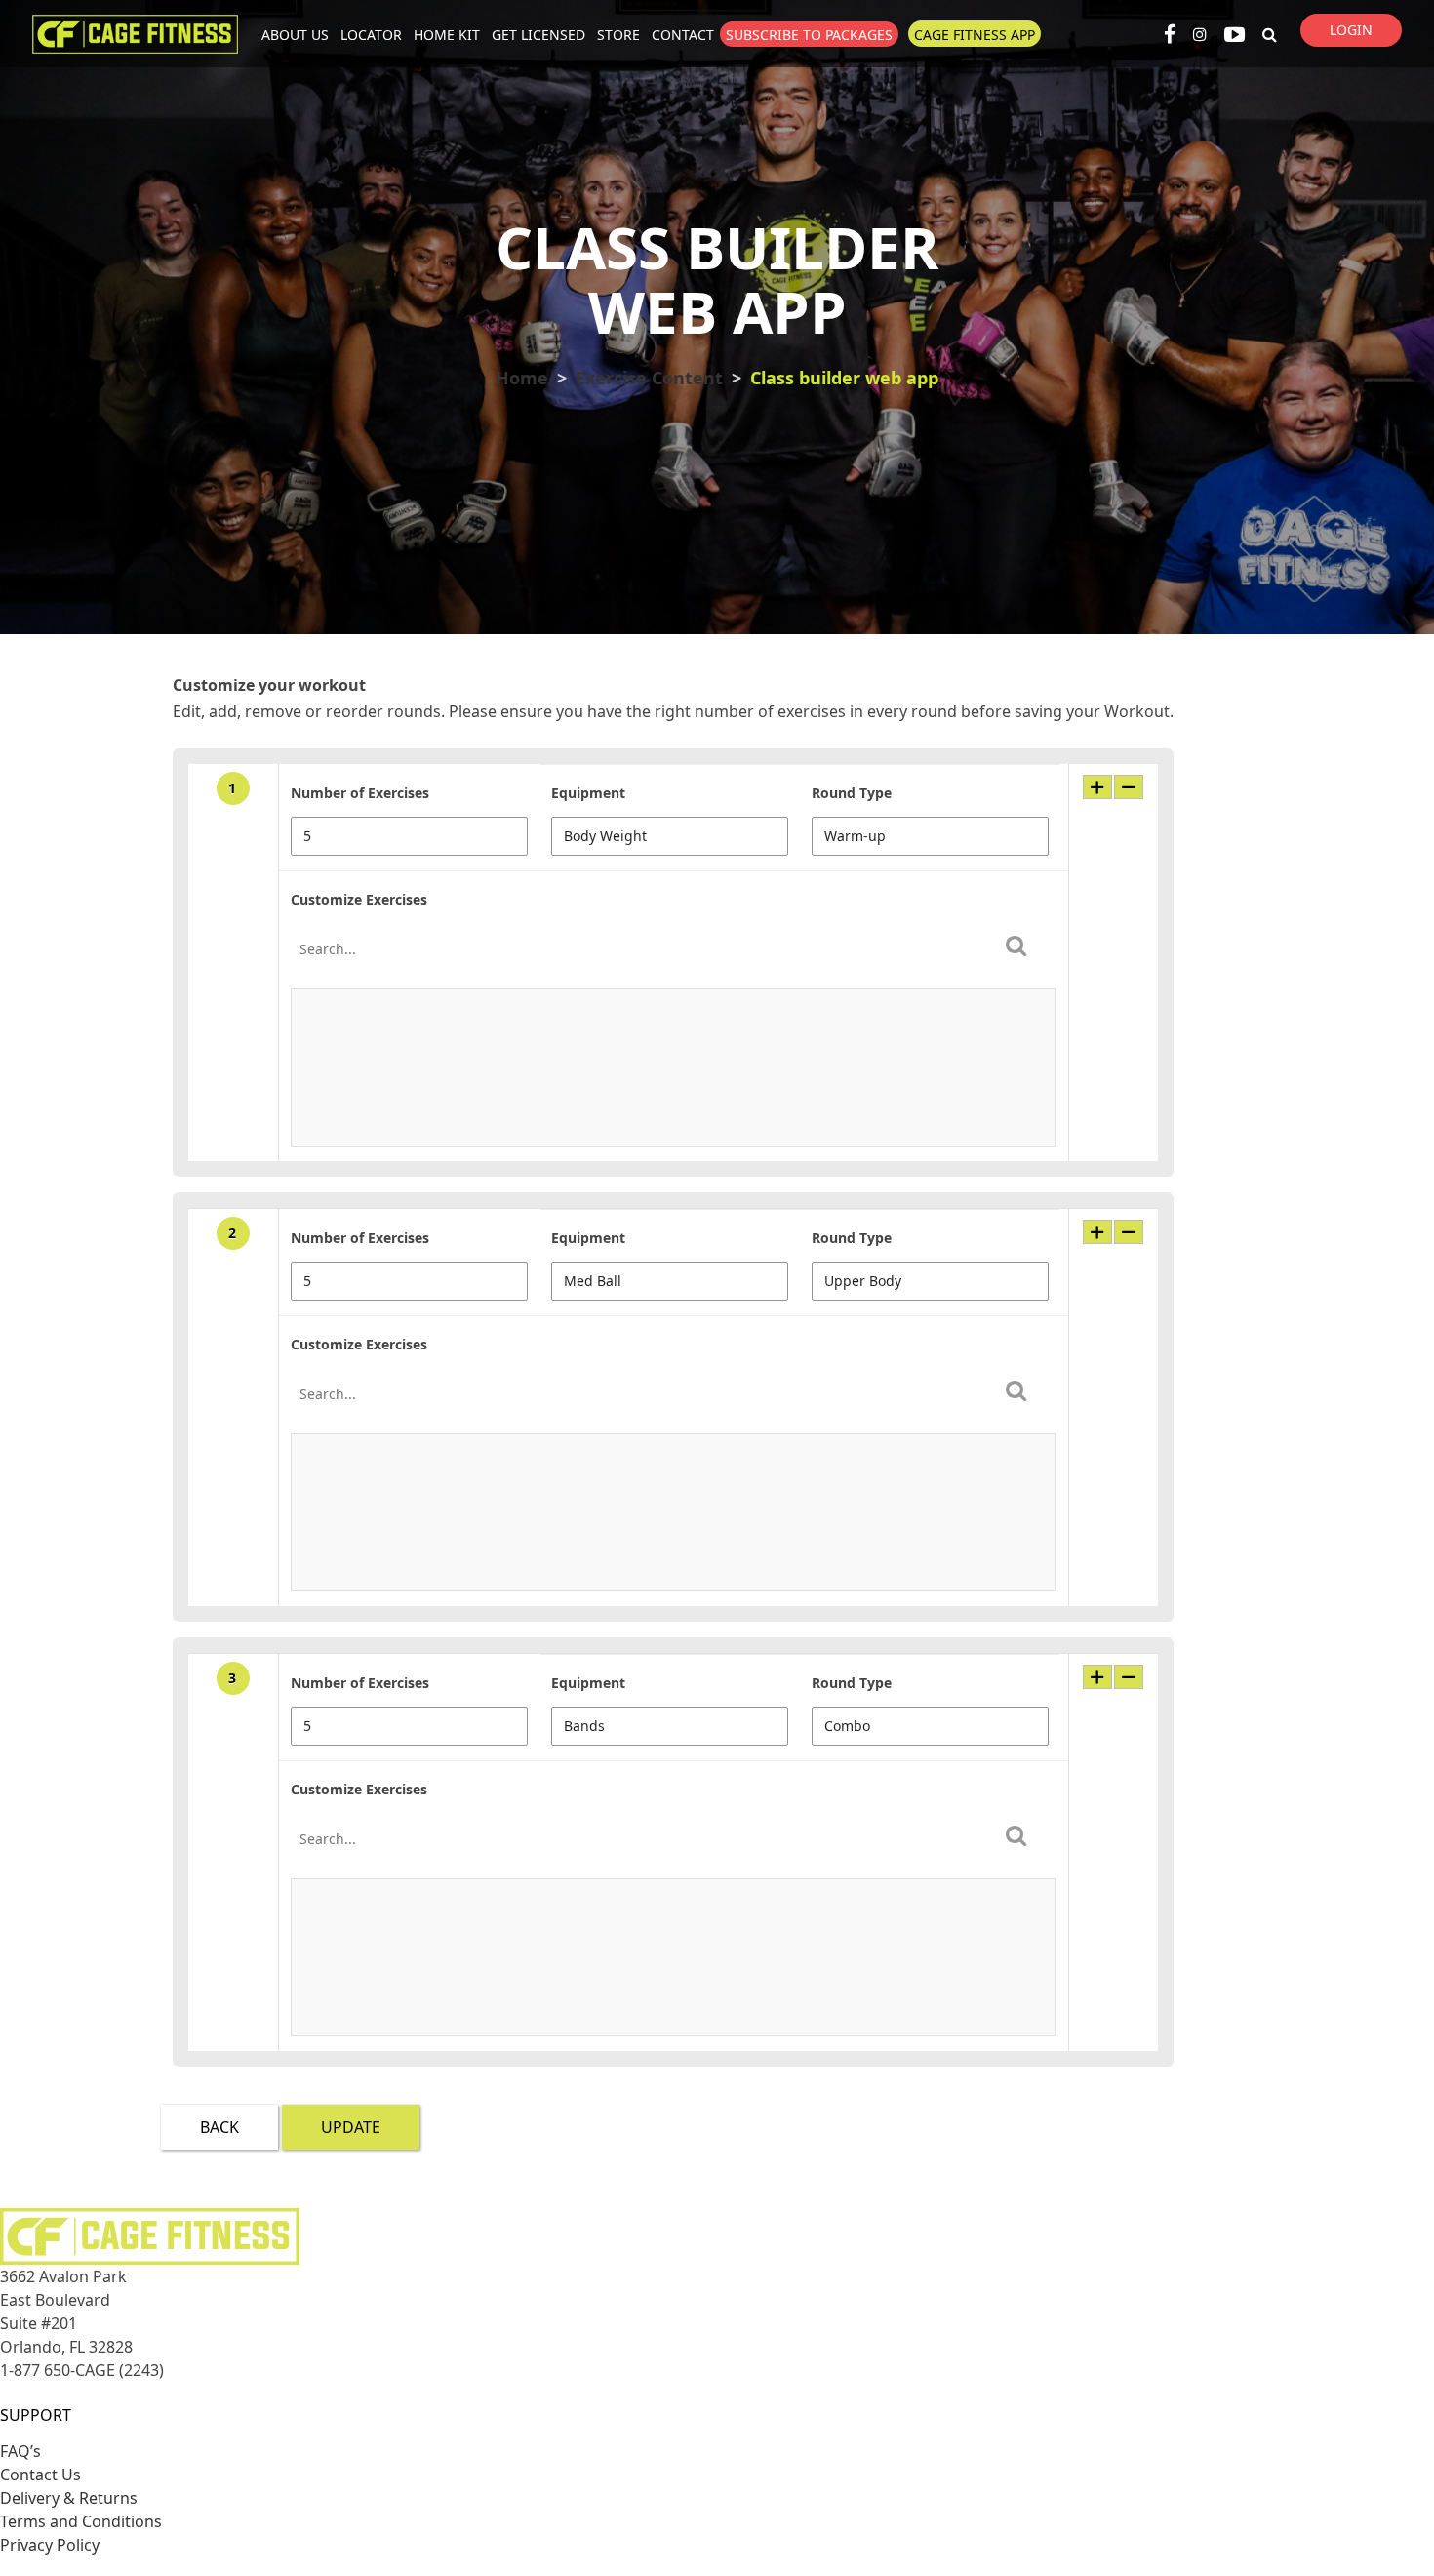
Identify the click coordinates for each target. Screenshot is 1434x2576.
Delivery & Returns (69, 2498)
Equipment (588, 793)
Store (618, 35)
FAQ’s (20, 2451)
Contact (683, 35)
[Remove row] (1129, 787)
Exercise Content (649, 378)
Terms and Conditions (81, 2521)
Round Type (852, 793)
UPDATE (351, 2127)
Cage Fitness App (975, 35)
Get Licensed (538, 35)
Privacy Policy (50, 2545)
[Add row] (1097, 787)
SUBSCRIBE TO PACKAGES (809, 35)
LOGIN (1351, 30)
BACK (219, 2127)
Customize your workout (269, 685)
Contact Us (40, 2475)
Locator (371, 35)
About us (295, 35)
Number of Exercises (360, 793)
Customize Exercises (359, 899)
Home (522, 378)
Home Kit (447, 35)
